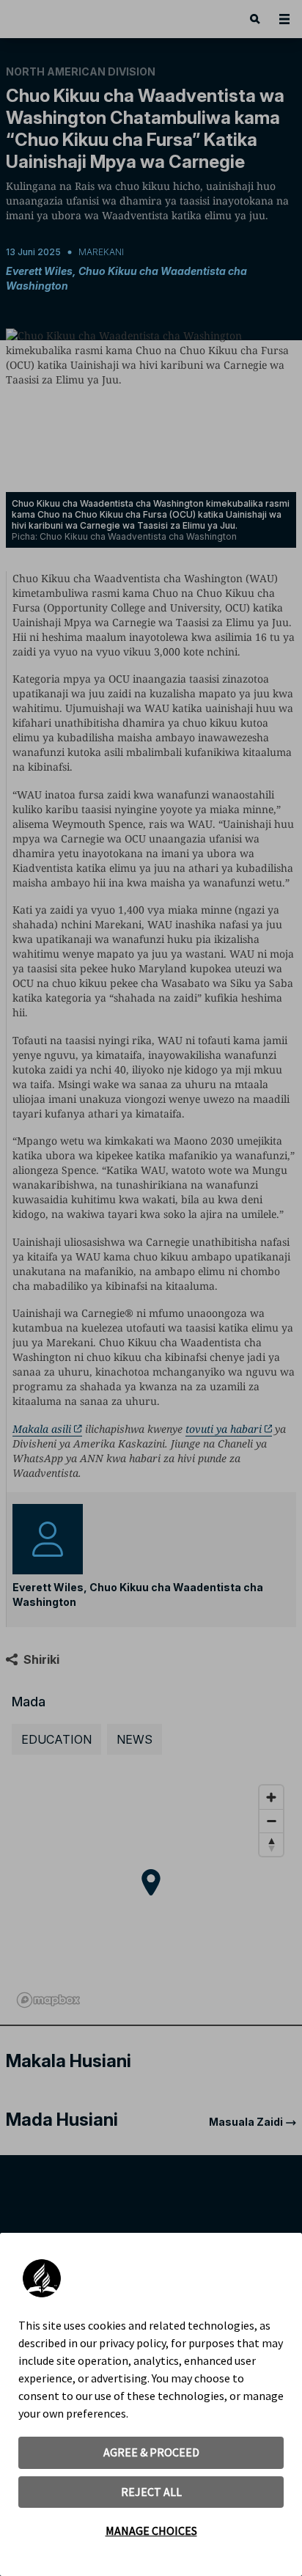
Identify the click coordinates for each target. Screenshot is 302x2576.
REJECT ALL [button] (151, 2492)
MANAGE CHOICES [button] (151, 2531)
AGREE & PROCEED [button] (151, 2452)
